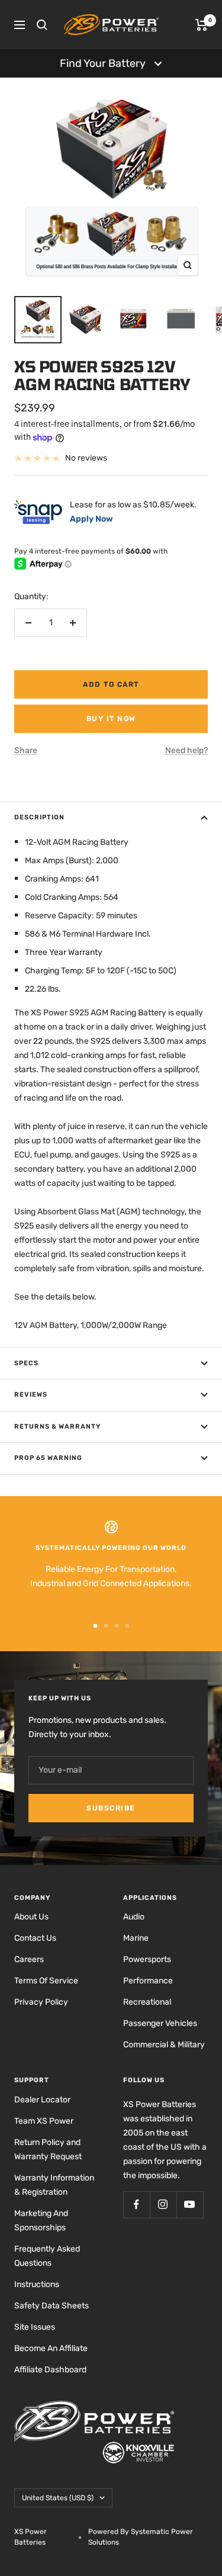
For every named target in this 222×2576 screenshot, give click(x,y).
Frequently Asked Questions (47, 2256)
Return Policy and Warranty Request (48, 2149)
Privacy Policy (41, 2002)
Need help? (186, 750)
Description (39, 817)
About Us (31, 1917)
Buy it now (111, 719)
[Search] (42, 25)
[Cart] (202, 25)
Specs (26, 1363)
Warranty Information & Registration (54, 2185)
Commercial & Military (164, 2045)
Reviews (31, 1395)
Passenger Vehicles (160, 2023)
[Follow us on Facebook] (136, 2204)
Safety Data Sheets (52, 2306)
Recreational (147, 2002)
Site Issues (35, 2327)
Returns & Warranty (57, 1427)
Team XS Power (44, 2121)
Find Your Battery (103, 63)
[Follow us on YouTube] (190, 2204)
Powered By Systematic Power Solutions (141, 2537)
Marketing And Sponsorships (41, 2220)
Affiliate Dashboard (50, 2370)
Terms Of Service (46, 1981)
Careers (29, 1959)
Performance (148, 1981)
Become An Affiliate (51, 2348)
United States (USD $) (58, 2498)
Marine (136, 1938)
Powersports (147, 1959)
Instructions (37, 2284)
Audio (134, 1917)
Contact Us (35, 1938)
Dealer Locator (42, 2100)
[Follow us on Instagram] (163, 2204)
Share (26, 750)
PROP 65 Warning (48, 1458)
